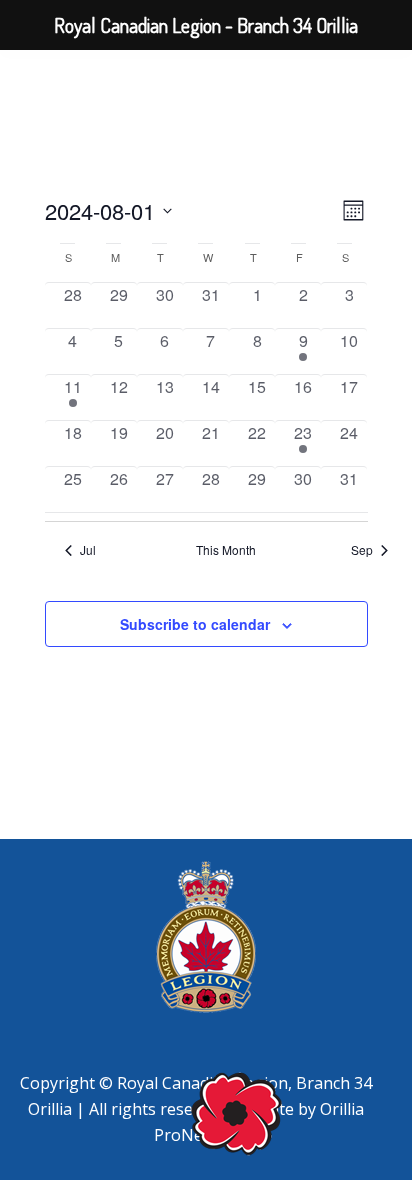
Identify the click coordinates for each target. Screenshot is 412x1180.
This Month (226, 550)
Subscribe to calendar (195, 624)
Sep (362, 550)
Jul (88, 550)
